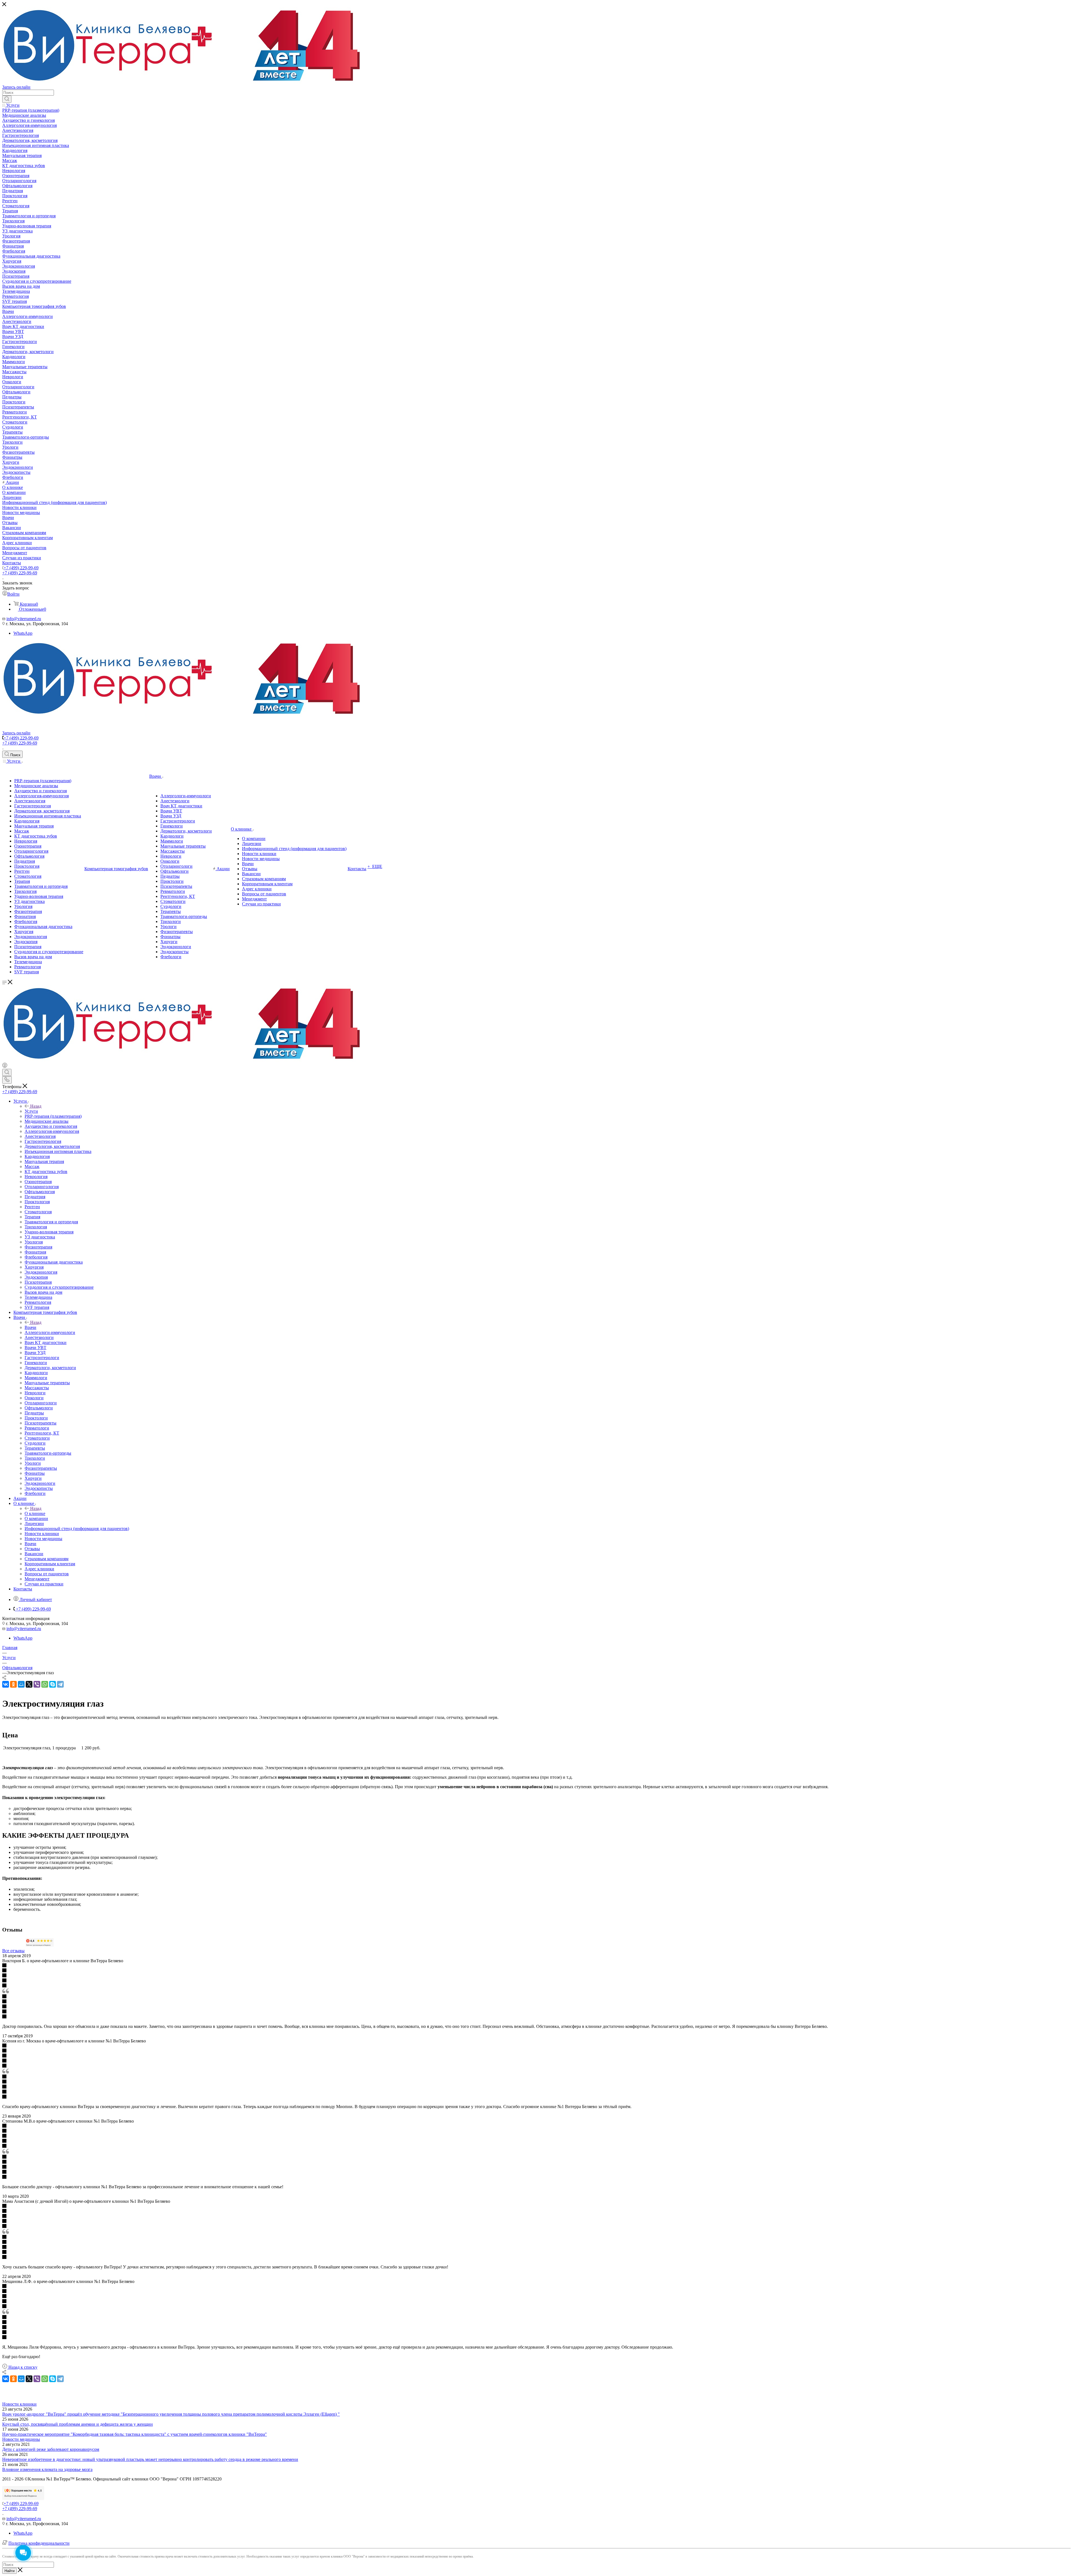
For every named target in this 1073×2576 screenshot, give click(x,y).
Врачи (30, 1327)
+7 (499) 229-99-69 (21, 568)
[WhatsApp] (45, 1684)
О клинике (35, 1513)
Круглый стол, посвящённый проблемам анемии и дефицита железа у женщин (78, 2424)
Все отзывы (13, 1951)
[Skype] (53, 1684)
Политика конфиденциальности (39, 2543)
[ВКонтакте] (6, 1684)
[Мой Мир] (21, 1684)
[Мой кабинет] (5, 1066)
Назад (36, 1106)
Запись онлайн (16, 87)
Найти (10, 2571)
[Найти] (7, 99)
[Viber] (37, 1684)
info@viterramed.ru (24, 619)
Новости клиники (19, 2404)
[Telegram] (60, 1684)
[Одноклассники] (13, 1684)
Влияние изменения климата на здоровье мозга (47, 2469)
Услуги (31, 1111)
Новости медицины (21, 2439)
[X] (29, 1684)
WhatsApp (23, 633)
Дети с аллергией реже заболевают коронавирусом (51, 2449)
